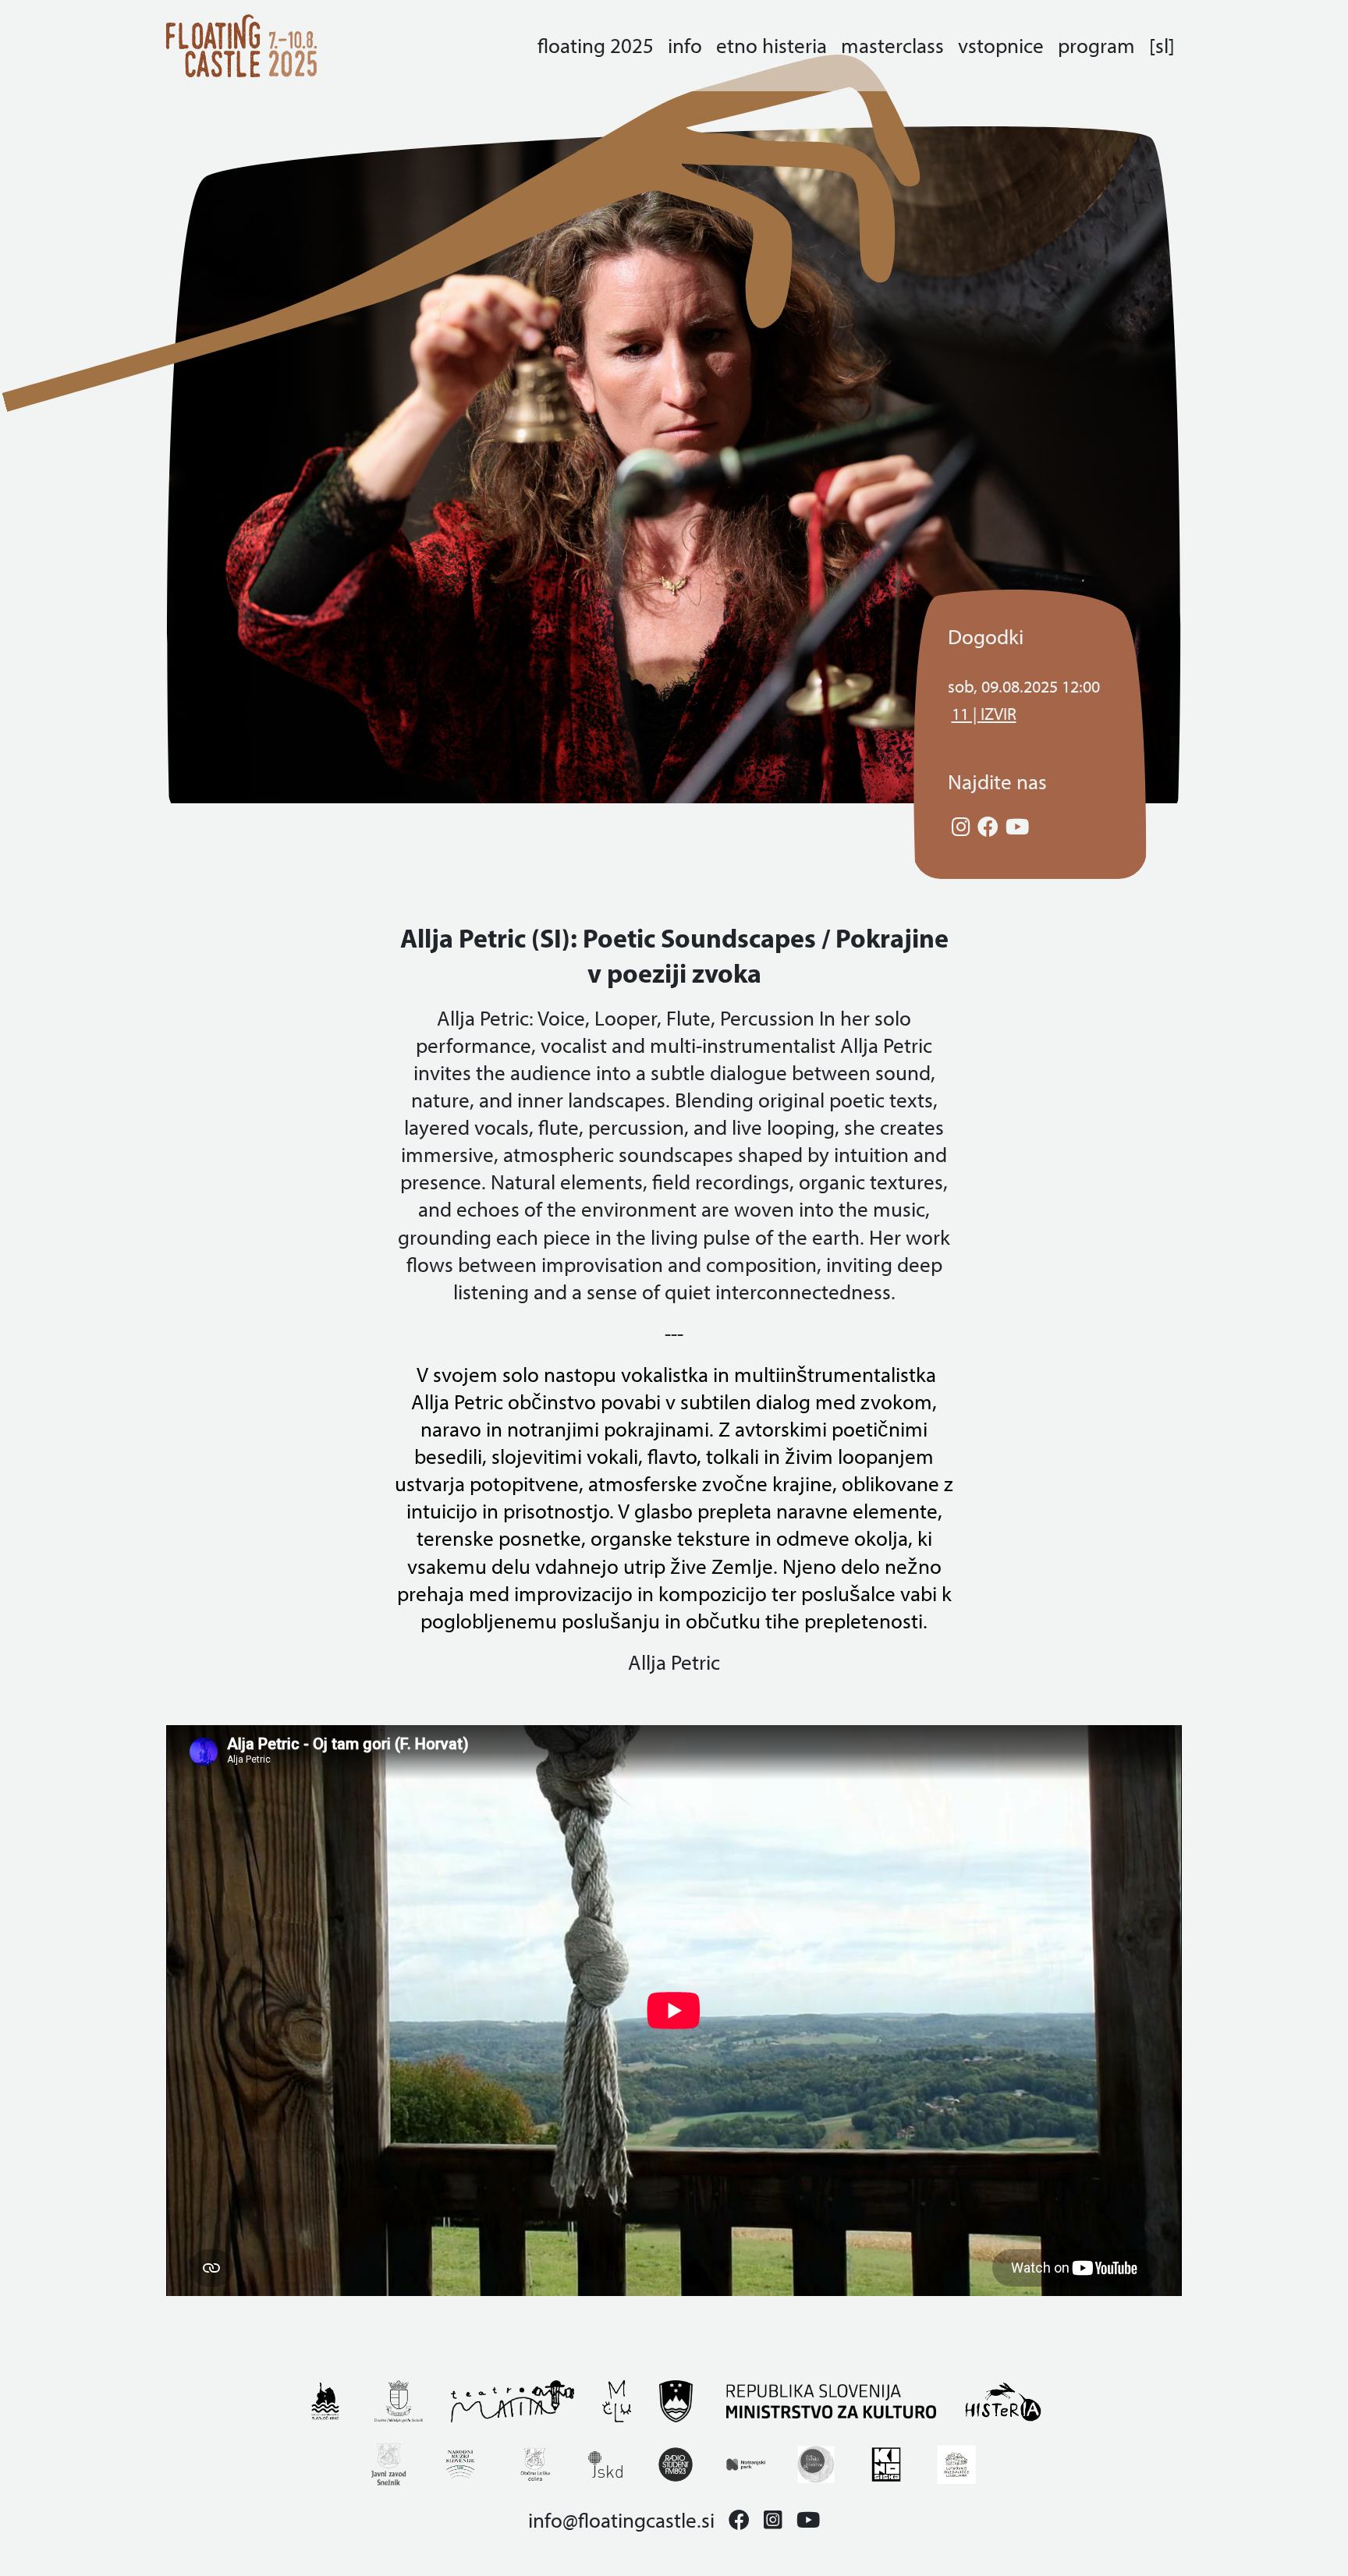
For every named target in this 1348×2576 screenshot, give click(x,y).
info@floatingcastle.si (621, 2520)
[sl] (1162, 46)
